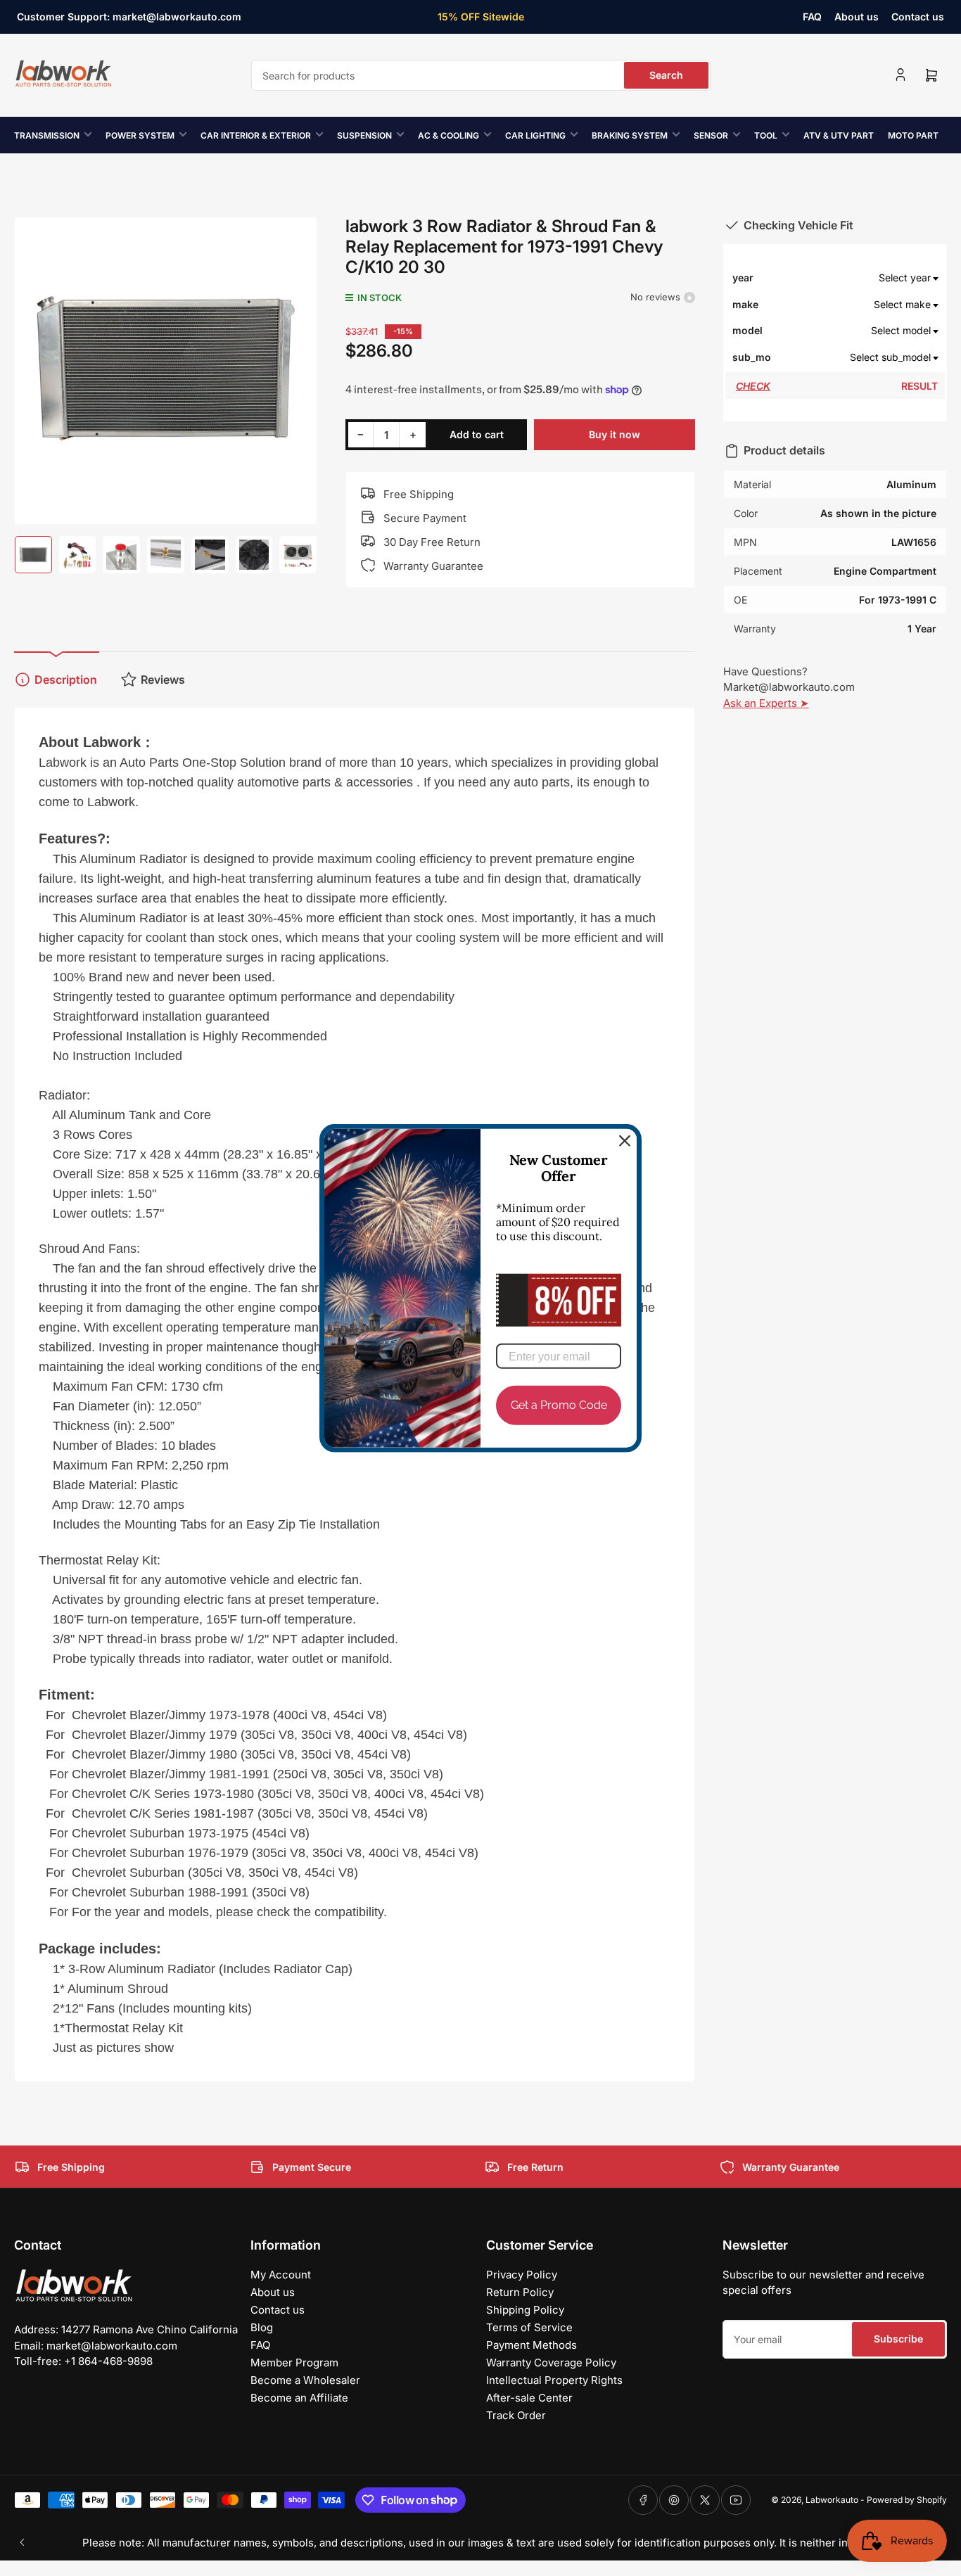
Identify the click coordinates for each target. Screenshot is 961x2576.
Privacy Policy (522, 2275)
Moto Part (913, 135)
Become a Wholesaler (305, 2380)
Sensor (711, 135)
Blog (262, 2327)
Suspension (364, 135)
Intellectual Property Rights (554, 2380)
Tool (766, 135)
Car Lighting (535, 135)
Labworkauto (832, 2500)
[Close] (625, 1141)
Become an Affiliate (299, 2398)
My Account (281, 2275)
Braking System (630, 135)
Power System (140, 135)
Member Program (294, 2363)
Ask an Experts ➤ (766, 703)
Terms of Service (529, 2327)
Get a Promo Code (559, 1405)
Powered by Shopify (907, 2500)
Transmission (47, 135)
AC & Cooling (448, 135)
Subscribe (898, 2339)
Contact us (918, 17)
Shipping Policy (525, 2310)
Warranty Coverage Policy (551, 2363)
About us (857, 17)
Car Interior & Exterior (256, 135)
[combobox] (481, 75)
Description (66, 680)
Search (666, 75)
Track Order (516, 2415)
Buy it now (615, 434)
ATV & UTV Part (839, 135)
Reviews (163, 680)
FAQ (812, 17)
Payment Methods (532, 2345)
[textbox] (857, 278)
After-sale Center (529, 2398)
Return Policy (520, 2292)
